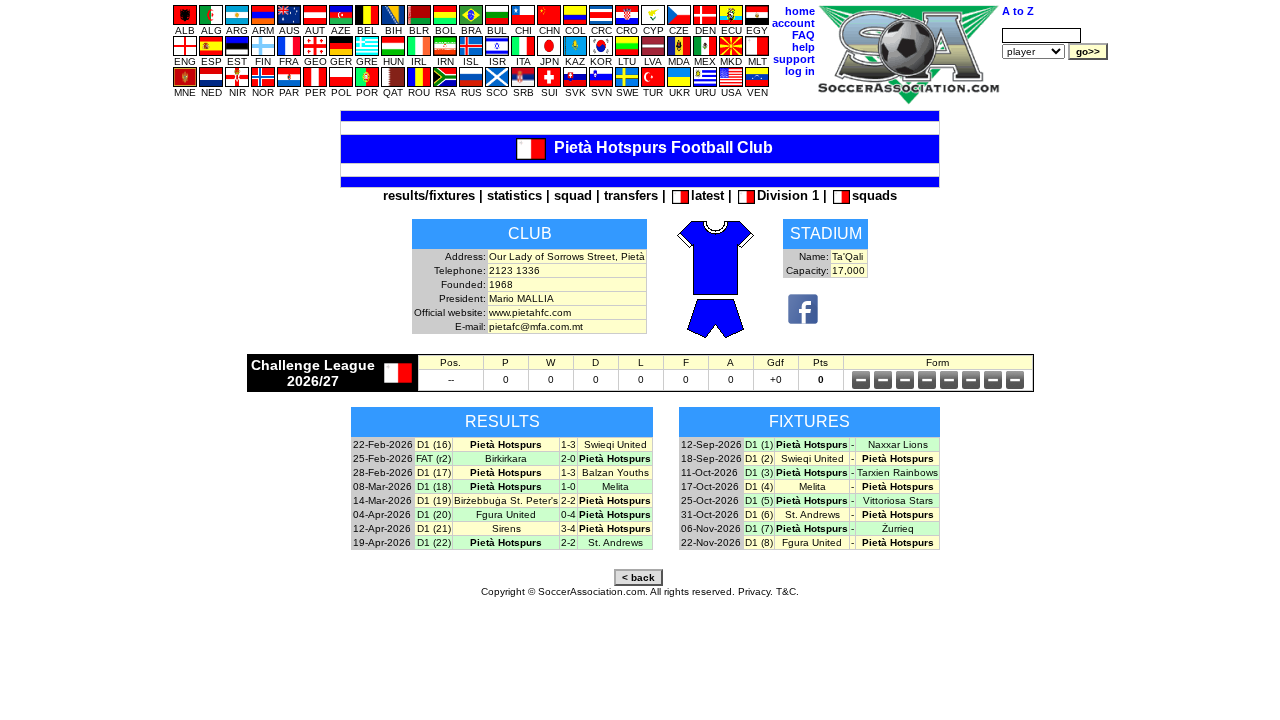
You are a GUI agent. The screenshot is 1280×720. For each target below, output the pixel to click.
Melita (615, 486)
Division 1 (788, 195)
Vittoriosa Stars (898, 500)
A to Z (1018, 11)
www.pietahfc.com (530, 312)
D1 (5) (759, 500)
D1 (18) (434, 486)
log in (800, 71)
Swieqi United (615, 444)
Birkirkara (506, 458)
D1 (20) (434, 514)
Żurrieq (898, 528)
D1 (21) (434, 528)
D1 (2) (759, 458)
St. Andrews (615, 542)
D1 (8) (759, 542)
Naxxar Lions (898, 444)
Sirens (506, 528)
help (803, 47)
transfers (631, 195)
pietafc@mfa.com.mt (536, 326)
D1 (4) (759, 486)
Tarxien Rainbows (897, 472)
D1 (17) (434, 472)
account (793, 23)
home (800, 11)
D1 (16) (434, 444)
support (794, 59)
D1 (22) (434, 542)
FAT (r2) (433, 458)
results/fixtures (429, 195)
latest (707, 195)
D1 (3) (759, 472)
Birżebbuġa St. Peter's (506, 500)
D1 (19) (434, 500)
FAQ (803, 35)
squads (874, 195)
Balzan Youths (615, 472)
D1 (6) (759, 514)
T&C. (787, 591)
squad (573, 195)
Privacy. (755, 591)
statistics (514, 195)
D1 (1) (759, 444)
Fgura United (506, 514)
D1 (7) (759, 528)
